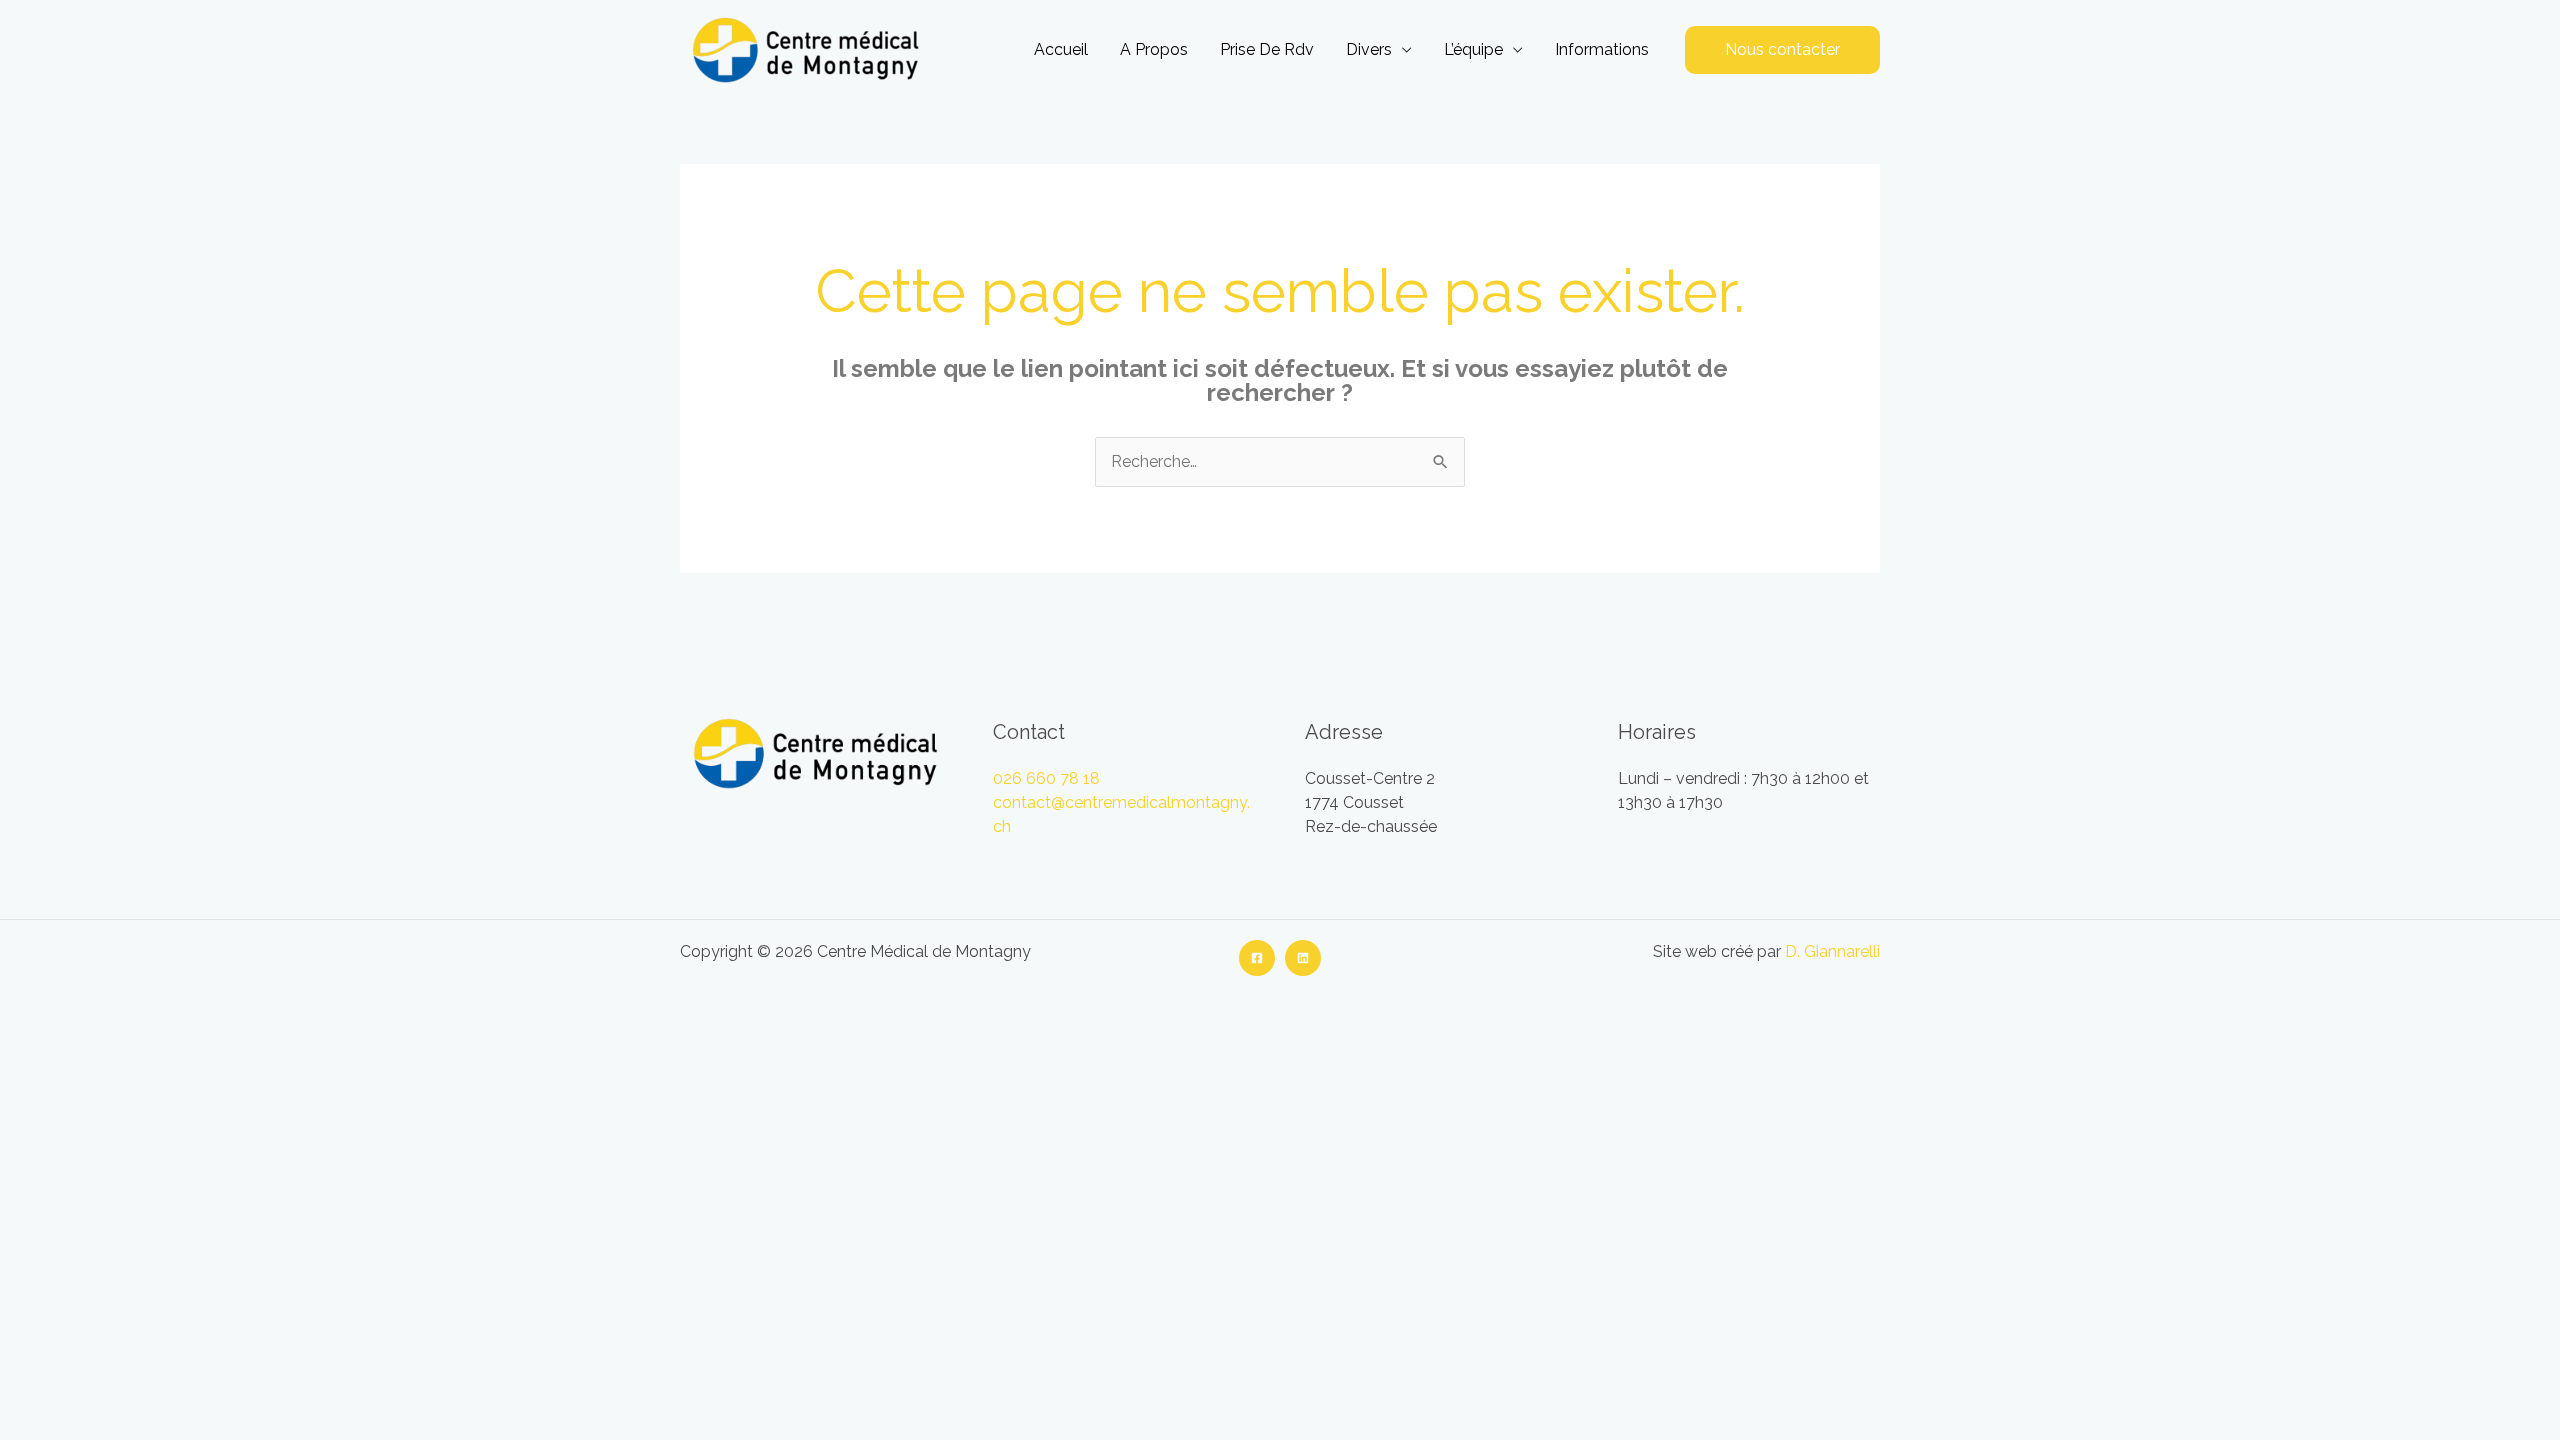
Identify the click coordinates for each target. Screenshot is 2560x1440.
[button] (1782, 50)
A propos (1154, 49)
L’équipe (1473, 49)
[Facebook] (1257, 958)
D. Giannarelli (1832, 951)
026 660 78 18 (1046, 778)
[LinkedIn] (1303, 958)
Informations (1602, 49)
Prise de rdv (1267, 49)
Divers (1369, 49)
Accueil (1061, 49)
